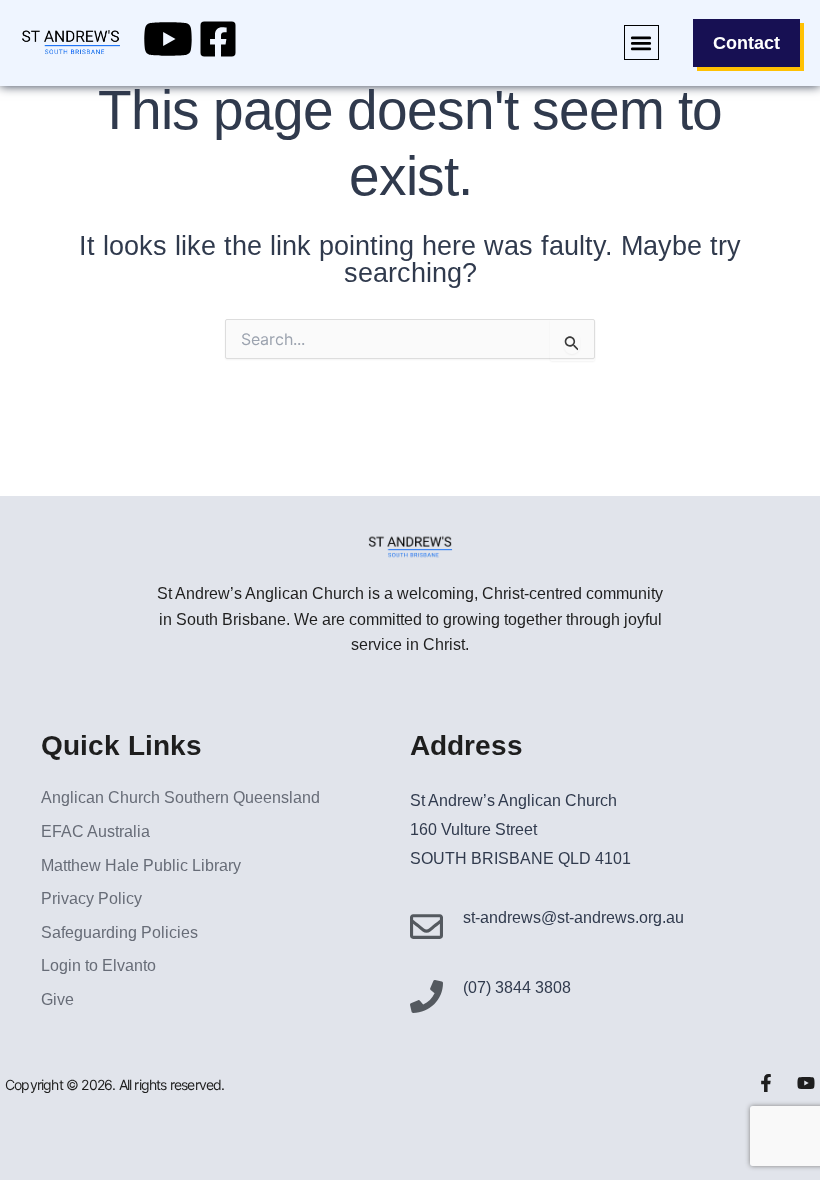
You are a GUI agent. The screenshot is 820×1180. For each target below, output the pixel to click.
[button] (641, 42)
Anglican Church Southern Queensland (180, 797)
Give (57, 999)
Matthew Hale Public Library (141, 865)
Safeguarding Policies (119, 932)
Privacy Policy (91, 898)
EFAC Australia (95, 831)
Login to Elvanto (98, 965)
